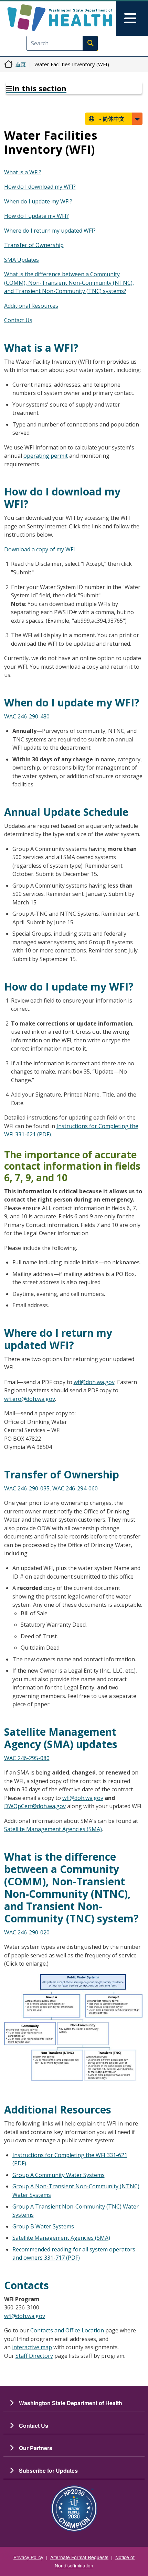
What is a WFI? (23, 172)
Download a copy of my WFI (40, 549)
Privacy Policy (28, 2557)
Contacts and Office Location (67, 2330)
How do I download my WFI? (40, 187)
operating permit (46, 456)
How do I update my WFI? (36, 216)
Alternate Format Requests (79, 2557)
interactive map (32, 2347)
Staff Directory (34, 2356)
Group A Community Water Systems (59, 2175)
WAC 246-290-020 (27, 1932)
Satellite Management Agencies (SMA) (53, 1829)
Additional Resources (31, 306)
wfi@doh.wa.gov (94, 1382)
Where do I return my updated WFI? (50, 231)
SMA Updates (22, 260)
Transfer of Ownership (34, 245)
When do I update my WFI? (38, 201)
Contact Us (18, 320)
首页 (21, 64)
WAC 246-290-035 (27, 1488)
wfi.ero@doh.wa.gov (30, 1399)
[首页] (60, 18)
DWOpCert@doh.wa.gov (35, 1806)
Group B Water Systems (43, 2226)
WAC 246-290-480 (27, 716)
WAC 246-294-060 (75, 1488)
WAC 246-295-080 (27, 1758)
